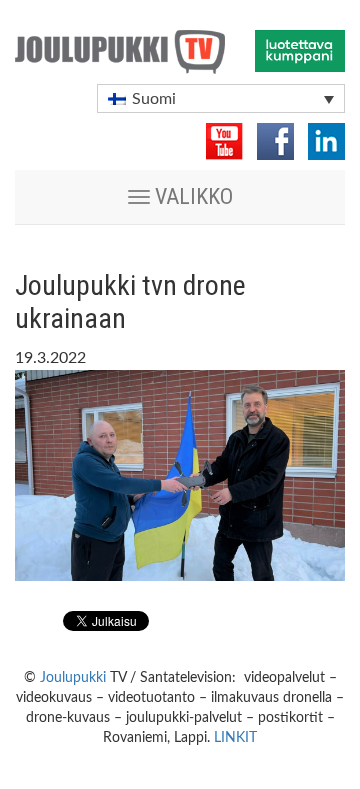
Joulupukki (73, 678)
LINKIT (235, 738)
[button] (221, 98)
